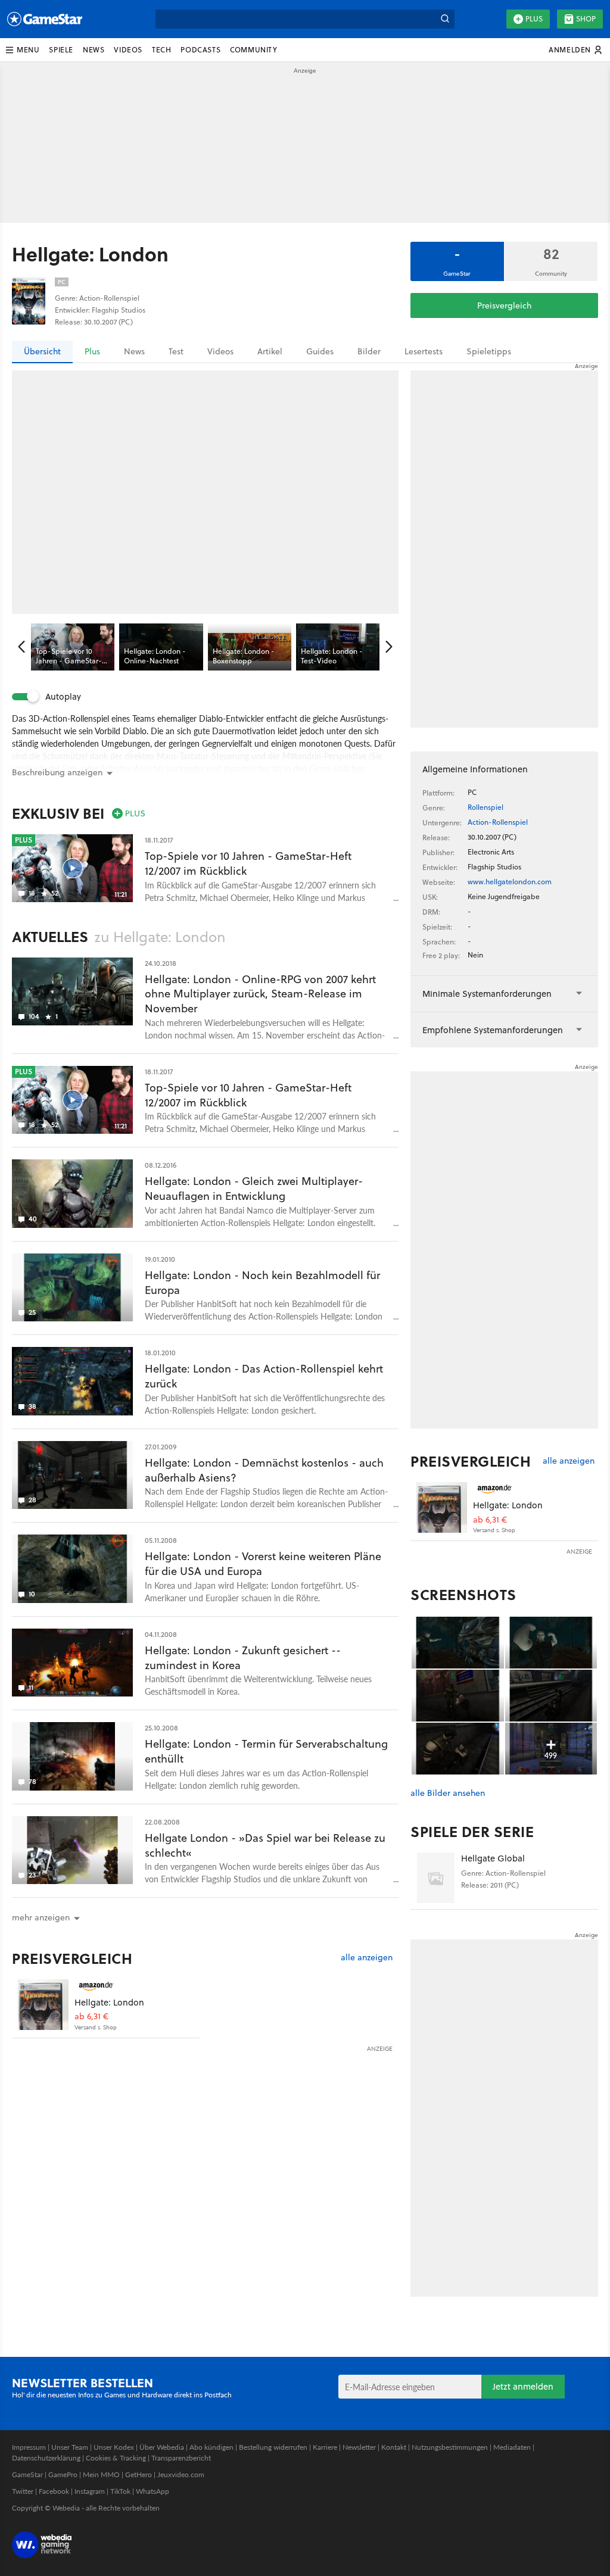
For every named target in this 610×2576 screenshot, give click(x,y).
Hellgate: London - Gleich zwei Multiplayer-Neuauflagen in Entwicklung (254, 1189)
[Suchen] (445, 19)
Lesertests (424, 351)
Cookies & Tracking (116, 2458)
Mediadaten (512, 2447)
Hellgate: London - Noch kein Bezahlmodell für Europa (262, 1283)
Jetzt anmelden (523, 2386)
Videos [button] (128, 50)
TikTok (120, 2491)
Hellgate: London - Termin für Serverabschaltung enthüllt (266, 1751)
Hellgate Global (493, 1858)
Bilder (369, 351)
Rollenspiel (485, 807)
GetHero (139, 2474)
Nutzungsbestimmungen (450, 2447)
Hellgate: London (109, 2002)
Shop (586, 19)
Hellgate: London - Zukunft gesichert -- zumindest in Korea (243, 1658)
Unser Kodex (114, 2447)
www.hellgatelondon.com (510, 882)
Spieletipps (489, 351)
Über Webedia (162, 2447)
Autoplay (63, 697)
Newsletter (359, 2447)
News (134, 351)
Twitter (23, 2491)
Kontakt (394, 2447)
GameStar (27, 2474)
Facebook (54, 2491)
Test (176, 351)
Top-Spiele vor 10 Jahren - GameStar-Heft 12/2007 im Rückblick (248, 863)
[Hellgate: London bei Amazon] (43, 2005)
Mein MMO (101, 2474)
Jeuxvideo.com (181, 2474)
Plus (534, 19)
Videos (220, 351)
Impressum (29, 2447)
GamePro (63, 2474)
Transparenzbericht (181, 2458)
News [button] (94, 50)
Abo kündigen (211, 2447)
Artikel (270, 351)
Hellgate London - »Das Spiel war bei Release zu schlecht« (265, 1845)
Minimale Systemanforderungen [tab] (487, 994)
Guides (320, 351)
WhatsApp (152, 2491)
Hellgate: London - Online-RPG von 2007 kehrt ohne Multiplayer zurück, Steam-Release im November (260, 994)
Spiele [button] (61, 50)
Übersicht (42, 351)
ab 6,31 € (91, 2017)
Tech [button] (161, 50)
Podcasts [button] (200, 50)
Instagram (90, 2491)
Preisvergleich (504, 305)
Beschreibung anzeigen (57, 772)
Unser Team (70, 2447)
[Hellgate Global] (436, 1878)
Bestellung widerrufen (273, 2447)
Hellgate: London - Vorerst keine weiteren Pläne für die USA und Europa (263, 1564)
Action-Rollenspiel (498, 822)
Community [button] (253, 50)
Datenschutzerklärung (46, 2458)
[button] (22, 50)
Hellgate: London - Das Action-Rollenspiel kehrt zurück (264, 1376)
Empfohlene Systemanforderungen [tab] (493, 1030)
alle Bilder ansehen (448, 1793)
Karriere (325, 2447)
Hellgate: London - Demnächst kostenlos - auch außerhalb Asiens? (264, 1470)
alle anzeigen (367, 1958)
